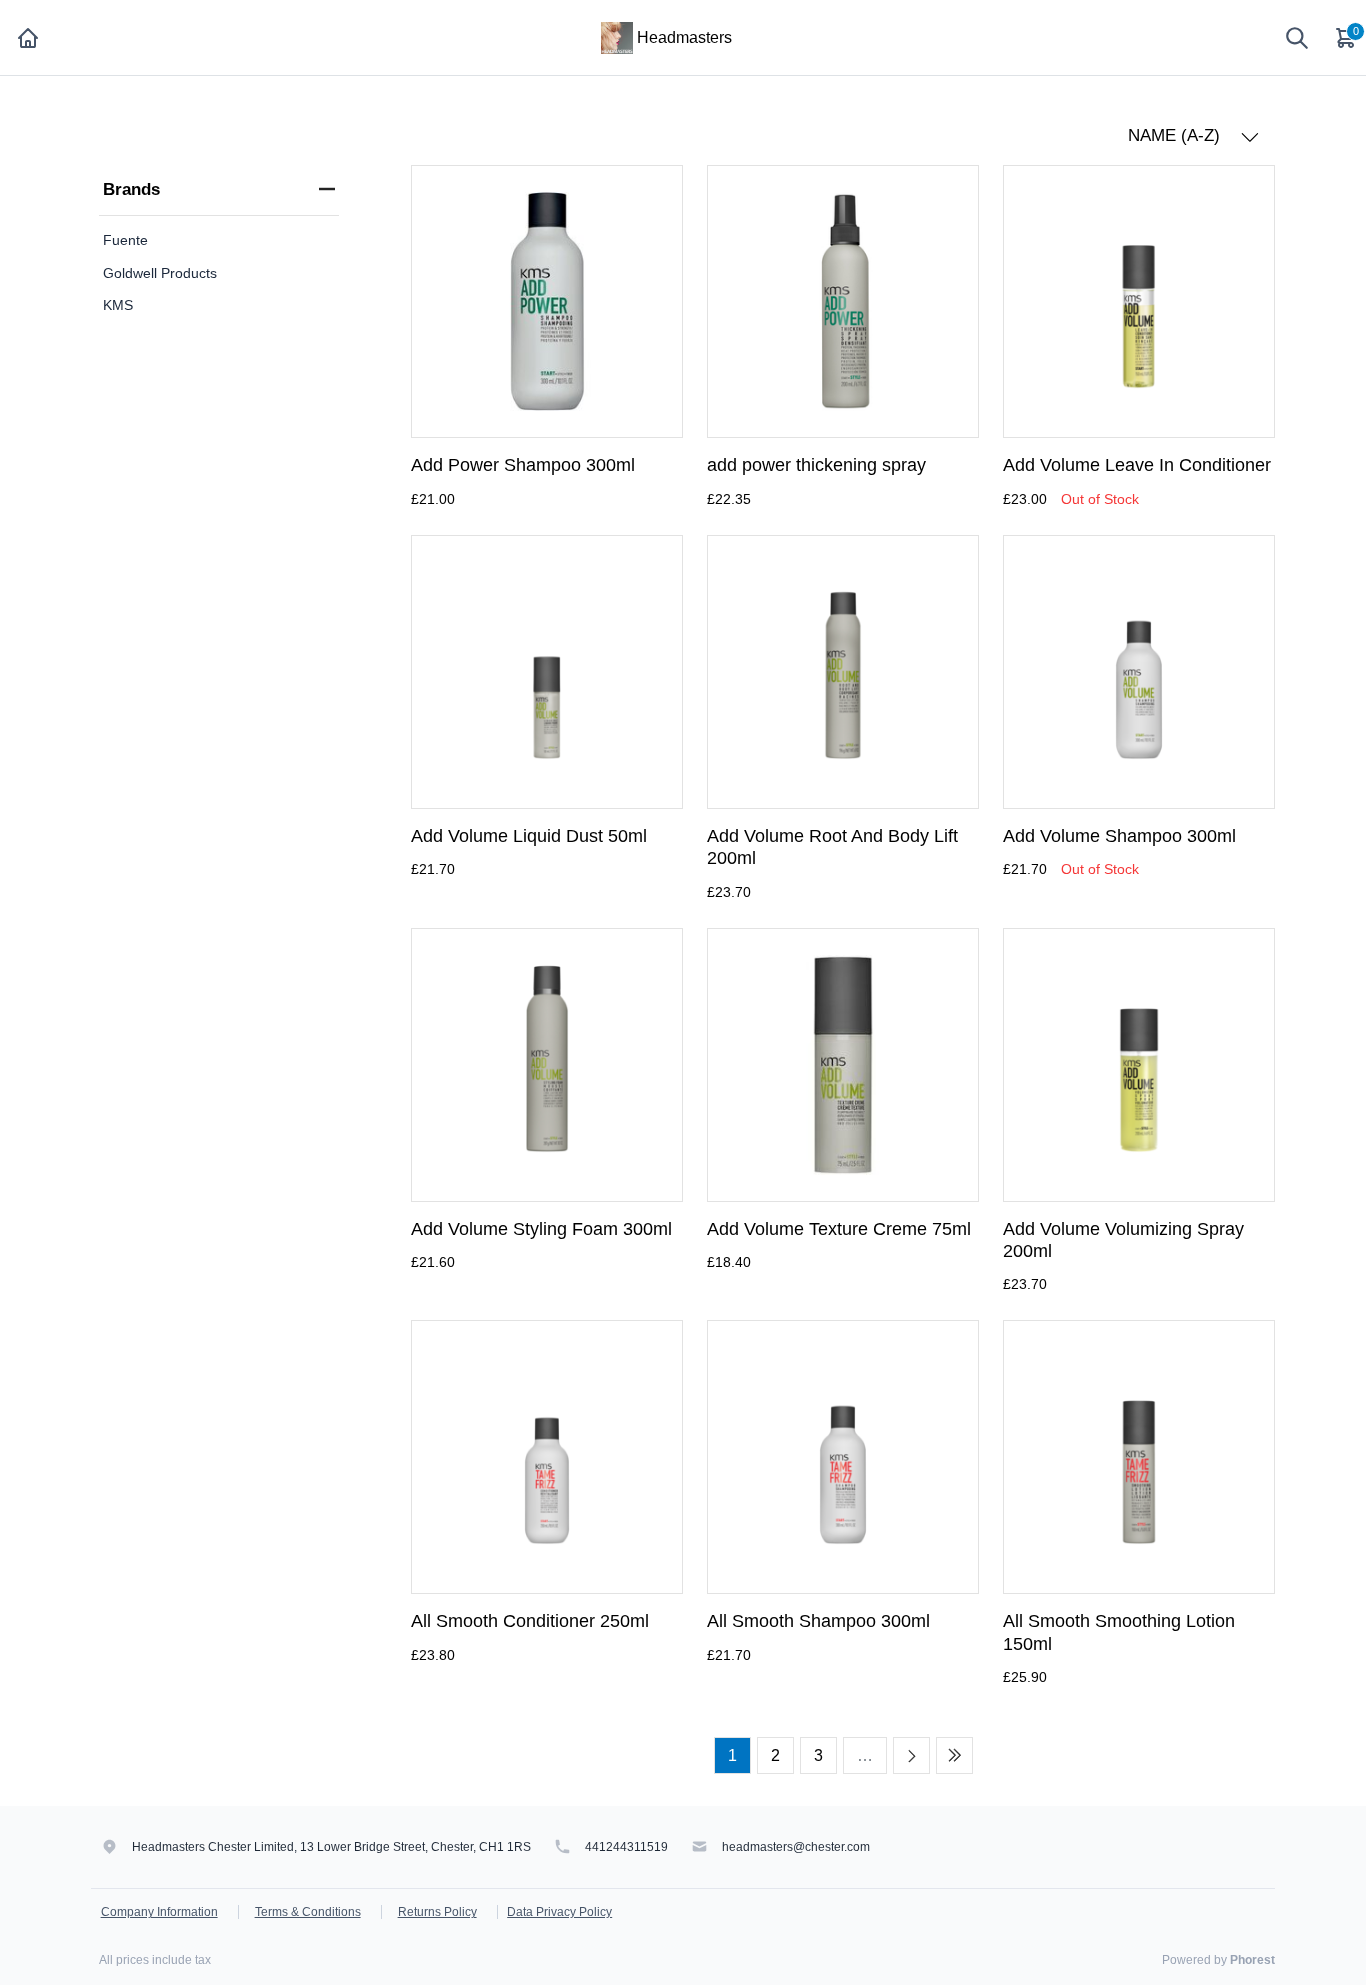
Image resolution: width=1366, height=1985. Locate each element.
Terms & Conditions (308, 1912)
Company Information (159, 1912)
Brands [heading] (131, 189)
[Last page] (954, 1755)
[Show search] (1297, 38)
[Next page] (911, 1755)
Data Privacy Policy (559, 1912)
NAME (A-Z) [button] (1176, 135)
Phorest (1252, 1960)
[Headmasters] (617, 36)
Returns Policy (437, 1912)
